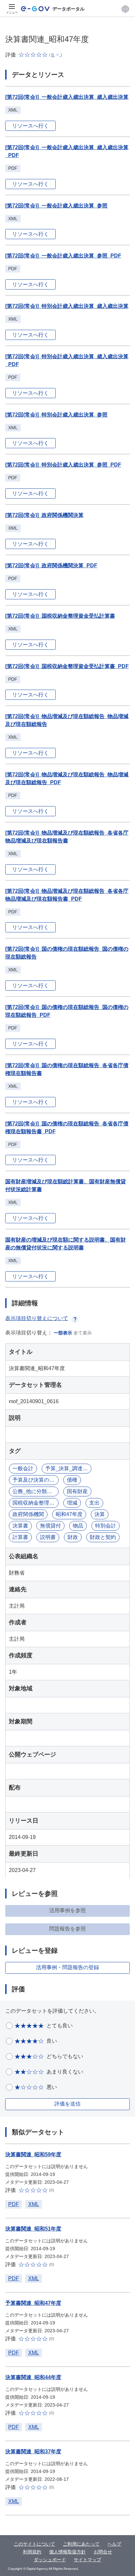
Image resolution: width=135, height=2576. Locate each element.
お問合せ (103, 2552)
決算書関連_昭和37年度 (33, 2452)
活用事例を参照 (67, 1910)
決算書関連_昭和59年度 (33, 2154)
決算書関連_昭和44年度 (33, 2377)
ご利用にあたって (81, 2544)
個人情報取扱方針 (67, 2552)
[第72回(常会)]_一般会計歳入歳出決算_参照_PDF (63, 256)
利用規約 (32, 2552)
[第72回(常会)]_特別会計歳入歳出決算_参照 (56, 415)
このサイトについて (34, 2544)
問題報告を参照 (67, 1929)
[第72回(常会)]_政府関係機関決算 (44, 515)
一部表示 (63, 1333)
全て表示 (83, 1333)
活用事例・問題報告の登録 (67, 1967)
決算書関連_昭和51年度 (33, 2229)
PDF (14, 2204)
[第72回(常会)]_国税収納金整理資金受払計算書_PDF (67, 666)
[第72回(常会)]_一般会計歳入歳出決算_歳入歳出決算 (67, 97)
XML (34, 2204)
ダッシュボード (50, 2560)
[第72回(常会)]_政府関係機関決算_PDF (51, 565)
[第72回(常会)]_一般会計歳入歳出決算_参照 (56, 206)
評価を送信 (67, 2104)
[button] (125, 9)
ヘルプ (114, 2544)
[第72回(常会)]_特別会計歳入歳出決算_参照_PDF (63, 465)
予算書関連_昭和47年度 (33, 2303)
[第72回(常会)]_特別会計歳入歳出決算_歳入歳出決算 (67, 306)
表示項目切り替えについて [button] (37, 1318)
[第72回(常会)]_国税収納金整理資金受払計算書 (60, 616)
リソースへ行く (30, 126)
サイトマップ (87, 2560)
